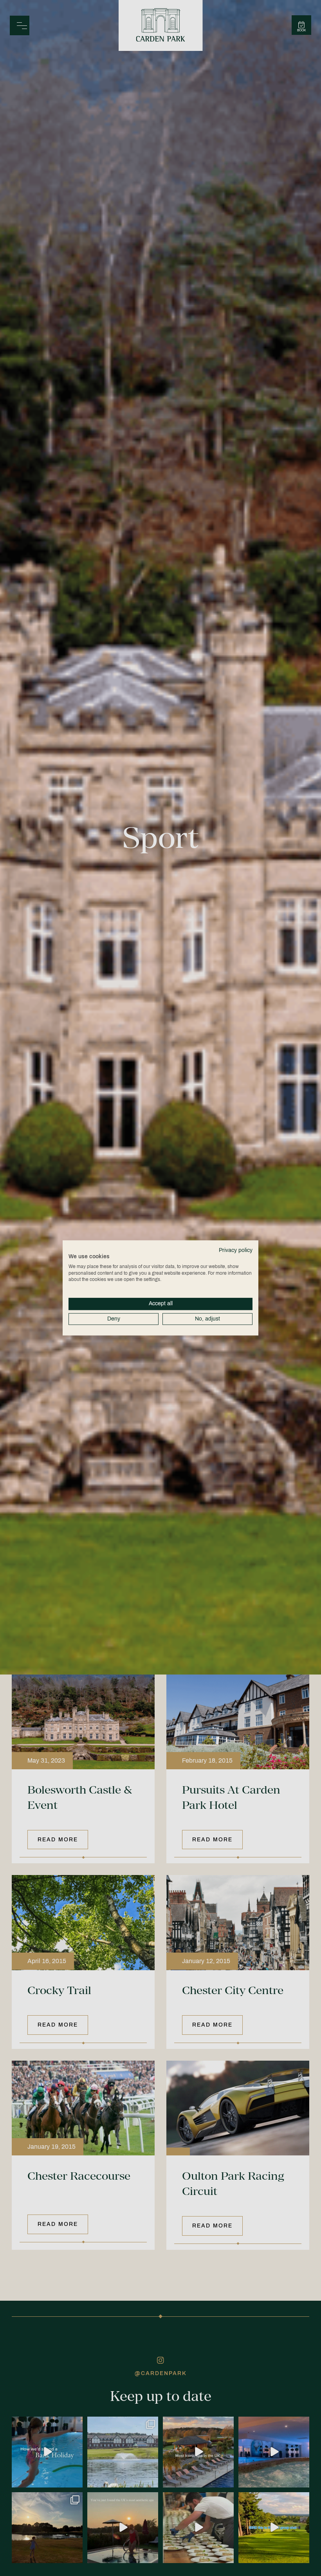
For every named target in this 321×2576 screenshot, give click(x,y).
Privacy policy (236, 1250)
